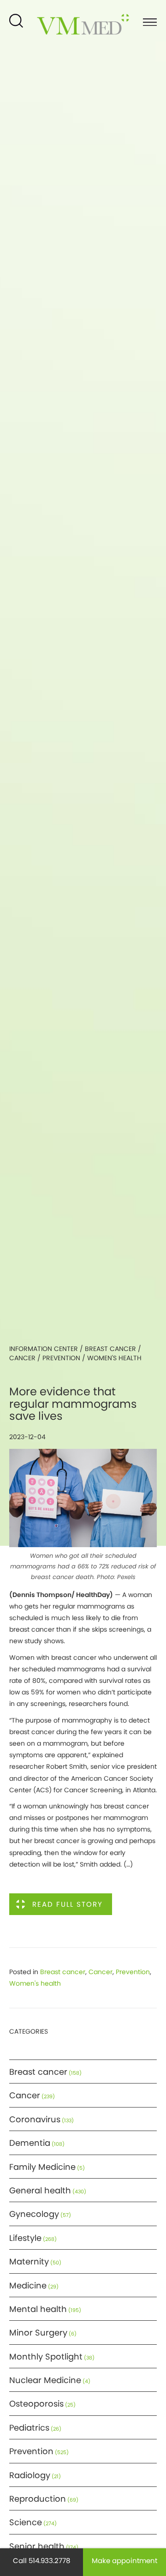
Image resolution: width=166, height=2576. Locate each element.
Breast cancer (110, 1349)
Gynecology (34, 2214)
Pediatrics (29, 2428)
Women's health (114, 1358)
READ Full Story (68, 1904)
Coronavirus (35, 2119)
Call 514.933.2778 (41, 2561)
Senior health (37, 2546)
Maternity (29, 2261)
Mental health (38, 2309)
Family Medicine (42, 2167)
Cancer (22, 1358)
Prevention (61, 1358)
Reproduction (38, 2499)
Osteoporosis (36, 2404)
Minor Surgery (38, 2333)
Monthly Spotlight (46, 2357)
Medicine (28, 2285)
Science (26, 2522)
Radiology (30, 2475)
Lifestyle (25, 2238)
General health (40, 2190)
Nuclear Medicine (45, 2380)
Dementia (30, 2143)
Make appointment (125, 2561)
